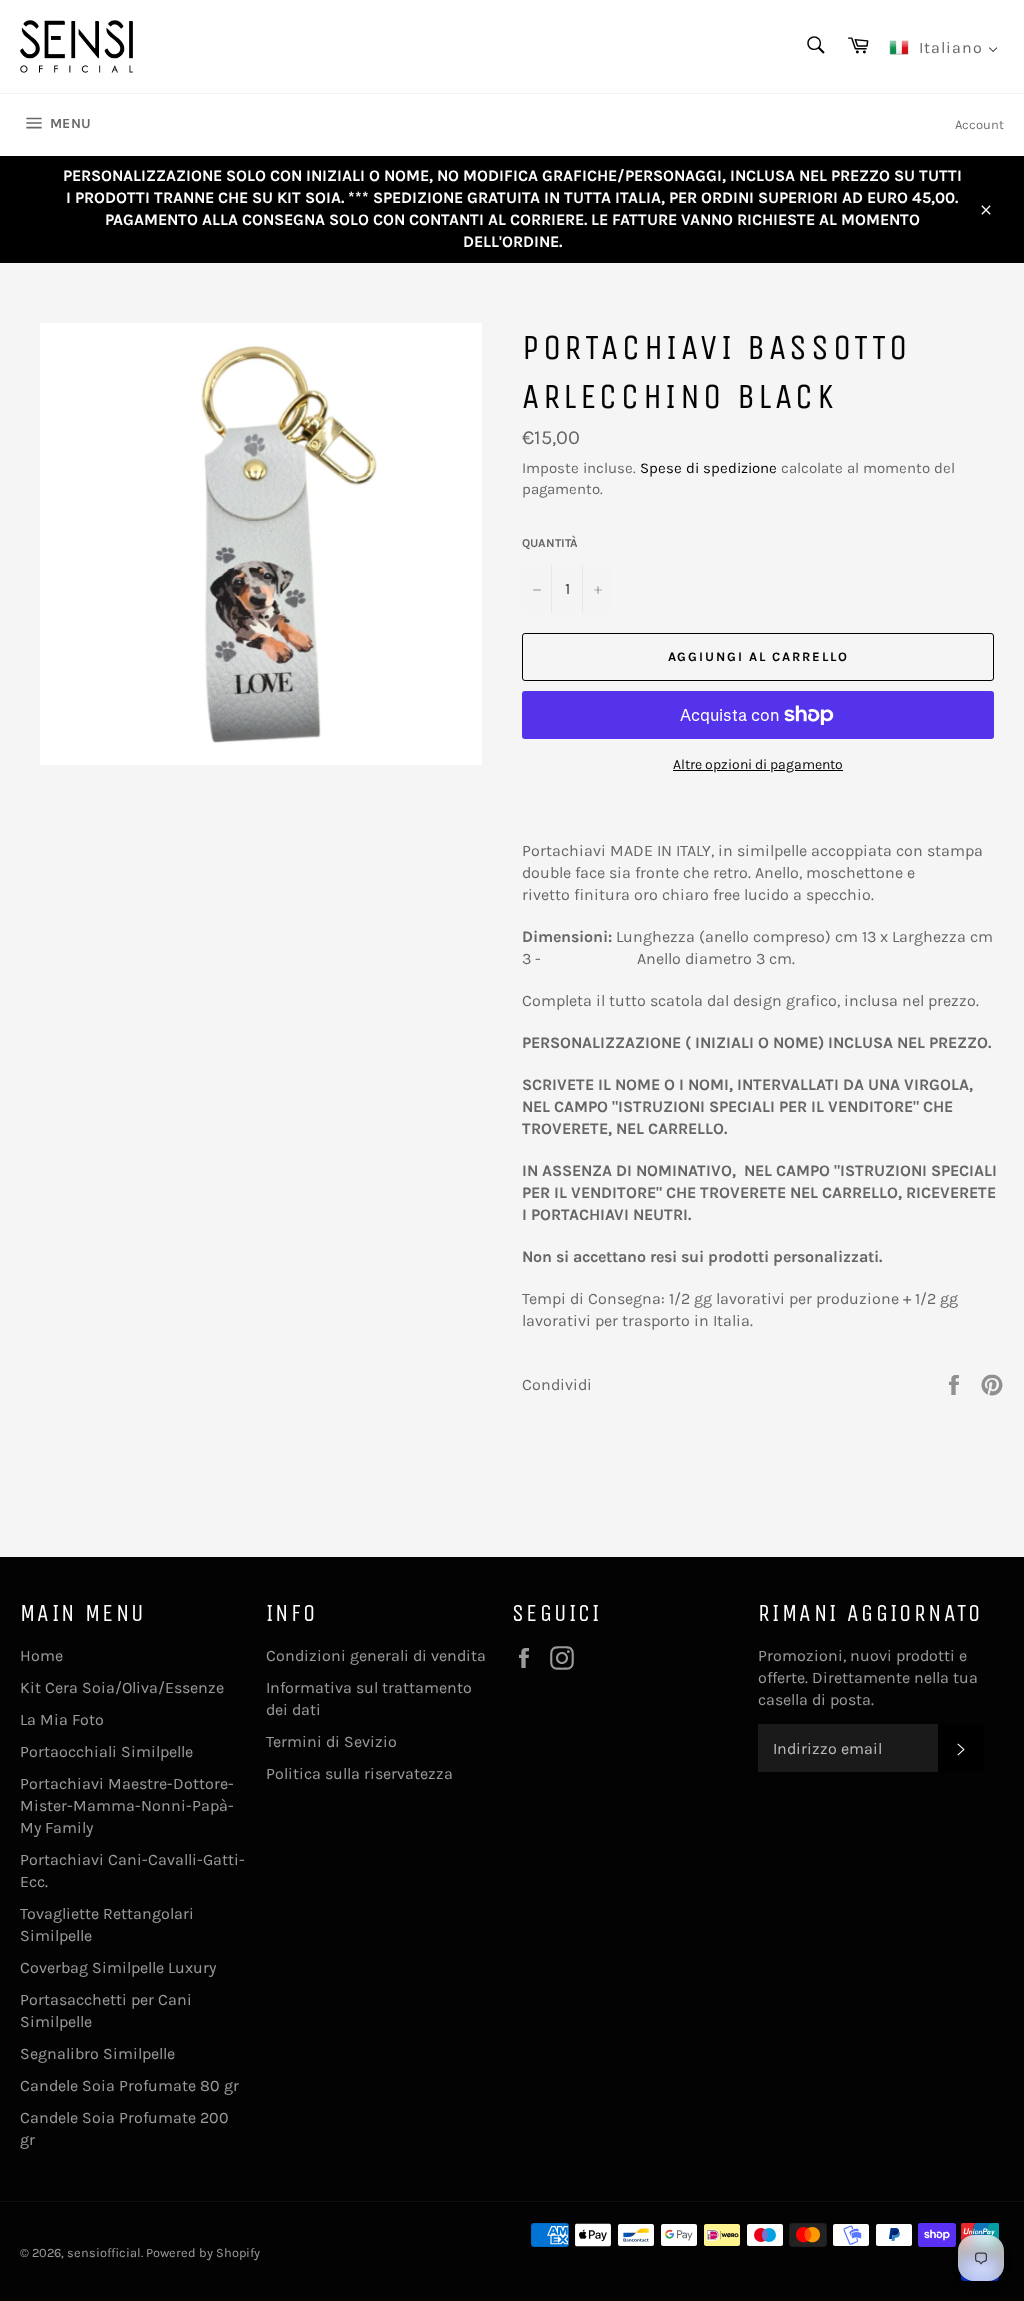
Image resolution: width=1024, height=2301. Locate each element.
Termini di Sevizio (331, 1741)
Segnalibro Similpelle (97, 2053)
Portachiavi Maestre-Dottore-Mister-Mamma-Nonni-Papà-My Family (127, 1805)
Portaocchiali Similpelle (106, 1751)
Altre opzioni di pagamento (758, 764)
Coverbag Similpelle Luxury (118, 1967)
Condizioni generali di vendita (376, 1655)
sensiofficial (104, 2252)
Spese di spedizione (708, 468)
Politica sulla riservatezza (359, 1773)
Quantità (550, 543)
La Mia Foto (62, 1719)
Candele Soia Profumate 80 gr (129, 2085)
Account (979, 124)
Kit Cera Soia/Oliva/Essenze (122, 1687)
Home (41, 1655)
